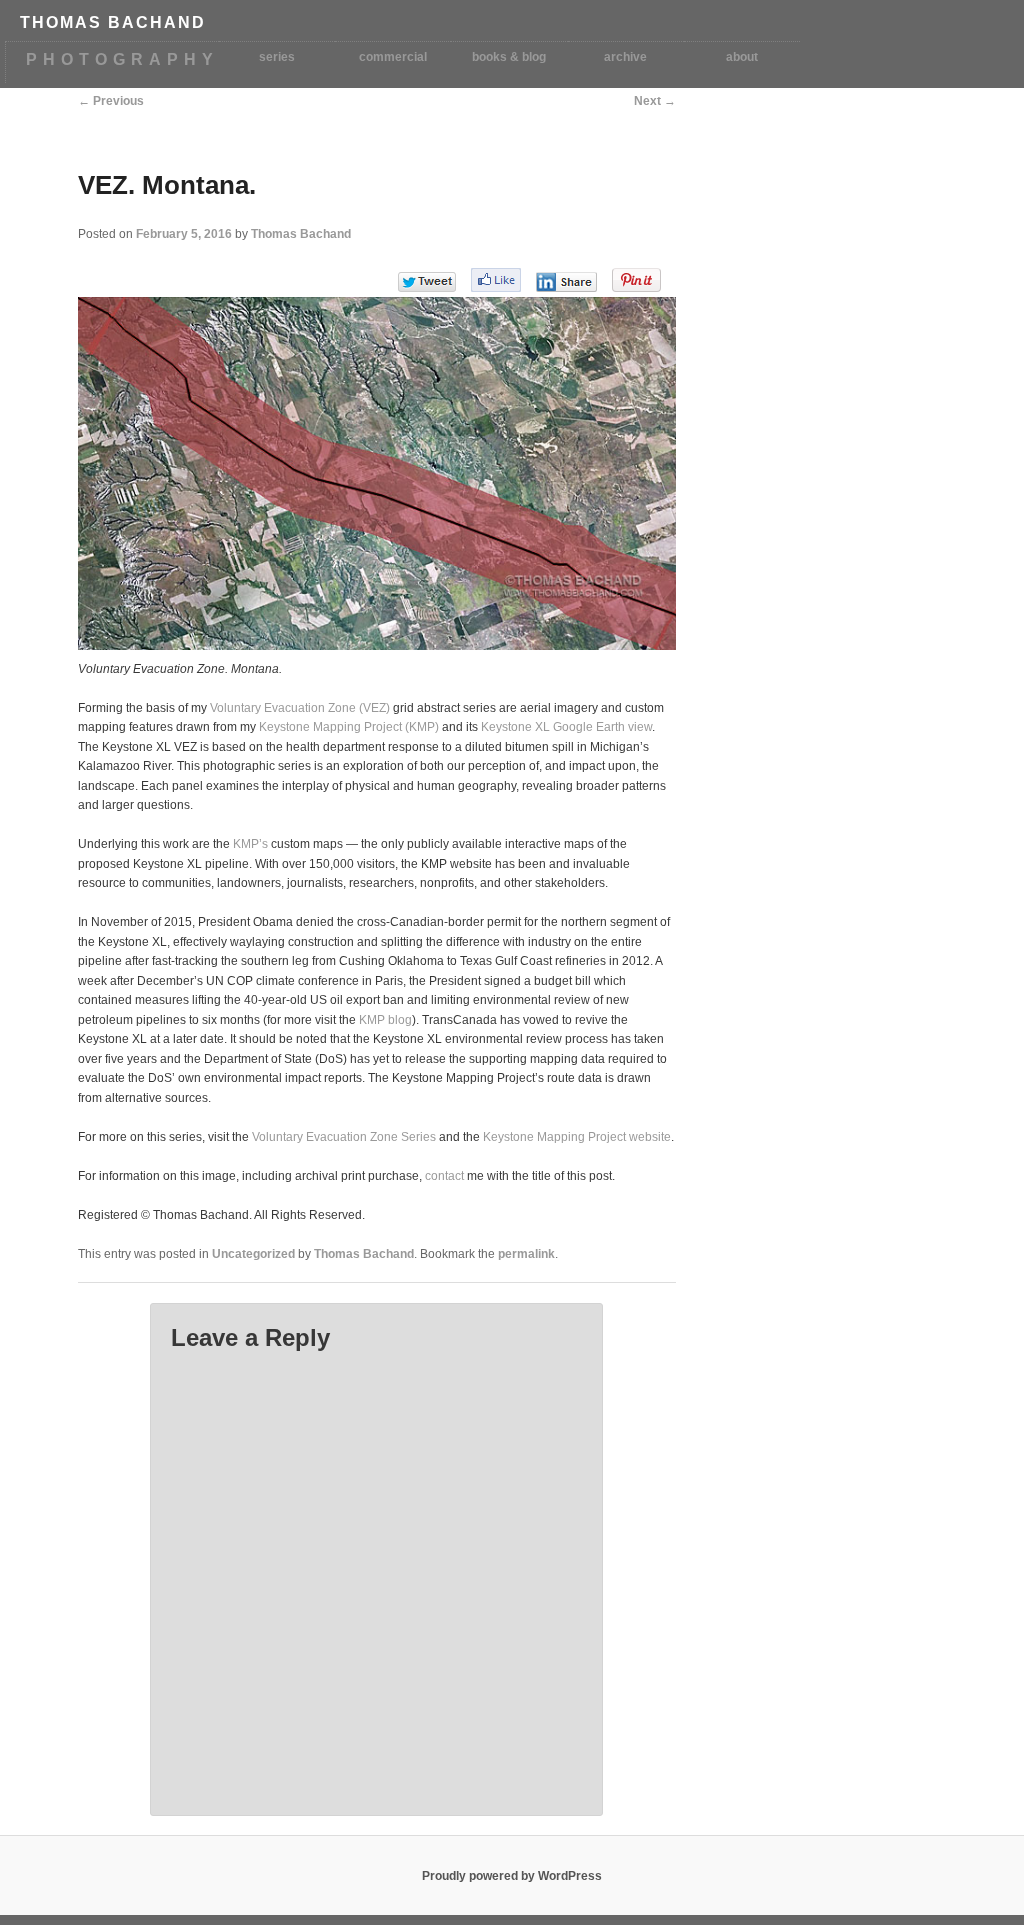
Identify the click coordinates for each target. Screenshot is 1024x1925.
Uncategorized (253, 1254)
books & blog (509, 57)
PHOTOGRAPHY (122, 59)
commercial (393, 57)
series (277, 57)
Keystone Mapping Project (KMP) (349, 727)
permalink (526, 1254)
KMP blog (385, 1020)
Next (655, 101)
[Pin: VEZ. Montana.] (636, 280)
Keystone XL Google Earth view (566, 727)
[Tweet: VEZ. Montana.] (427, 281)
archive (625, 57)
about (742, 57)
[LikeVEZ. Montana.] (496, 280)
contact (444, 1176)
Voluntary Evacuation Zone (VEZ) (300, 708)
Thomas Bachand (301, 234)
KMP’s (250, 844)
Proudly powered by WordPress (512, 1876)
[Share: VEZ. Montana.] (566, 282)
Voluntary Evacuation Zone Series (344, 1137)
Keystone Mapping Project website (577, 1137)
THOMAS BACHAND (113, 22)
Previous (111, 101)
